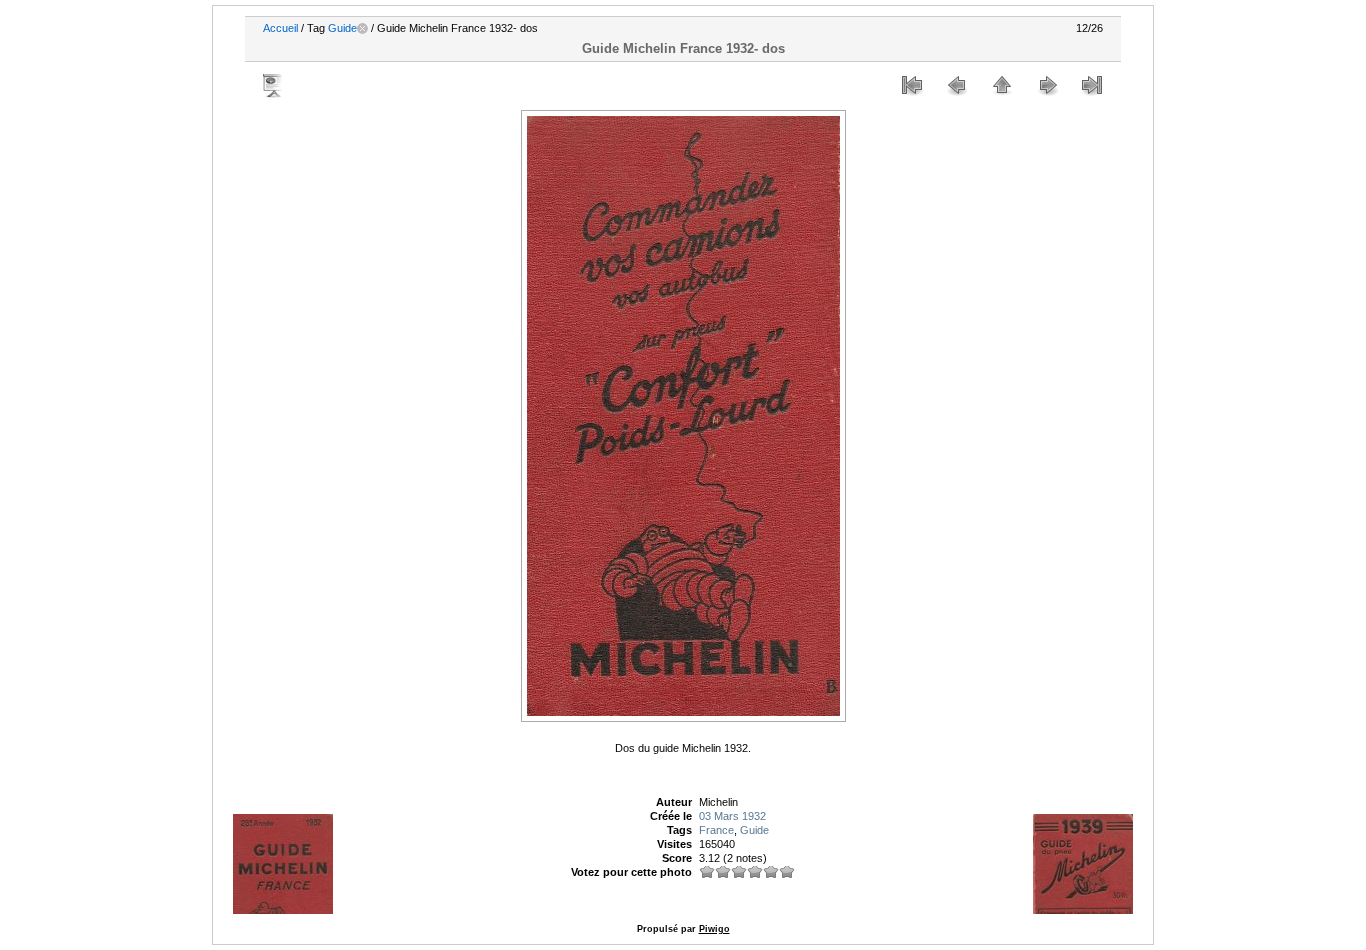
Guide (342, 28)
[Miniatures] (1002, 85)
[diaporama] (274, 85)
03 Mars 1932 (732, 816)
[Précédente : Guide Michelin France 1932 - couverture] (957, 85)
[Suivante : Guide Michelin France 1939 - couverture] (1047, 85)
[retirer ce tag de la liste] (362, 28)
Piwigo (714, 929)
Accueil (280, 28)
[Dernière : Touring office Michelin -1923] (1092, 85)
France (716, 830)
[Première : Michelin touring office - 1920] (912, 85)
